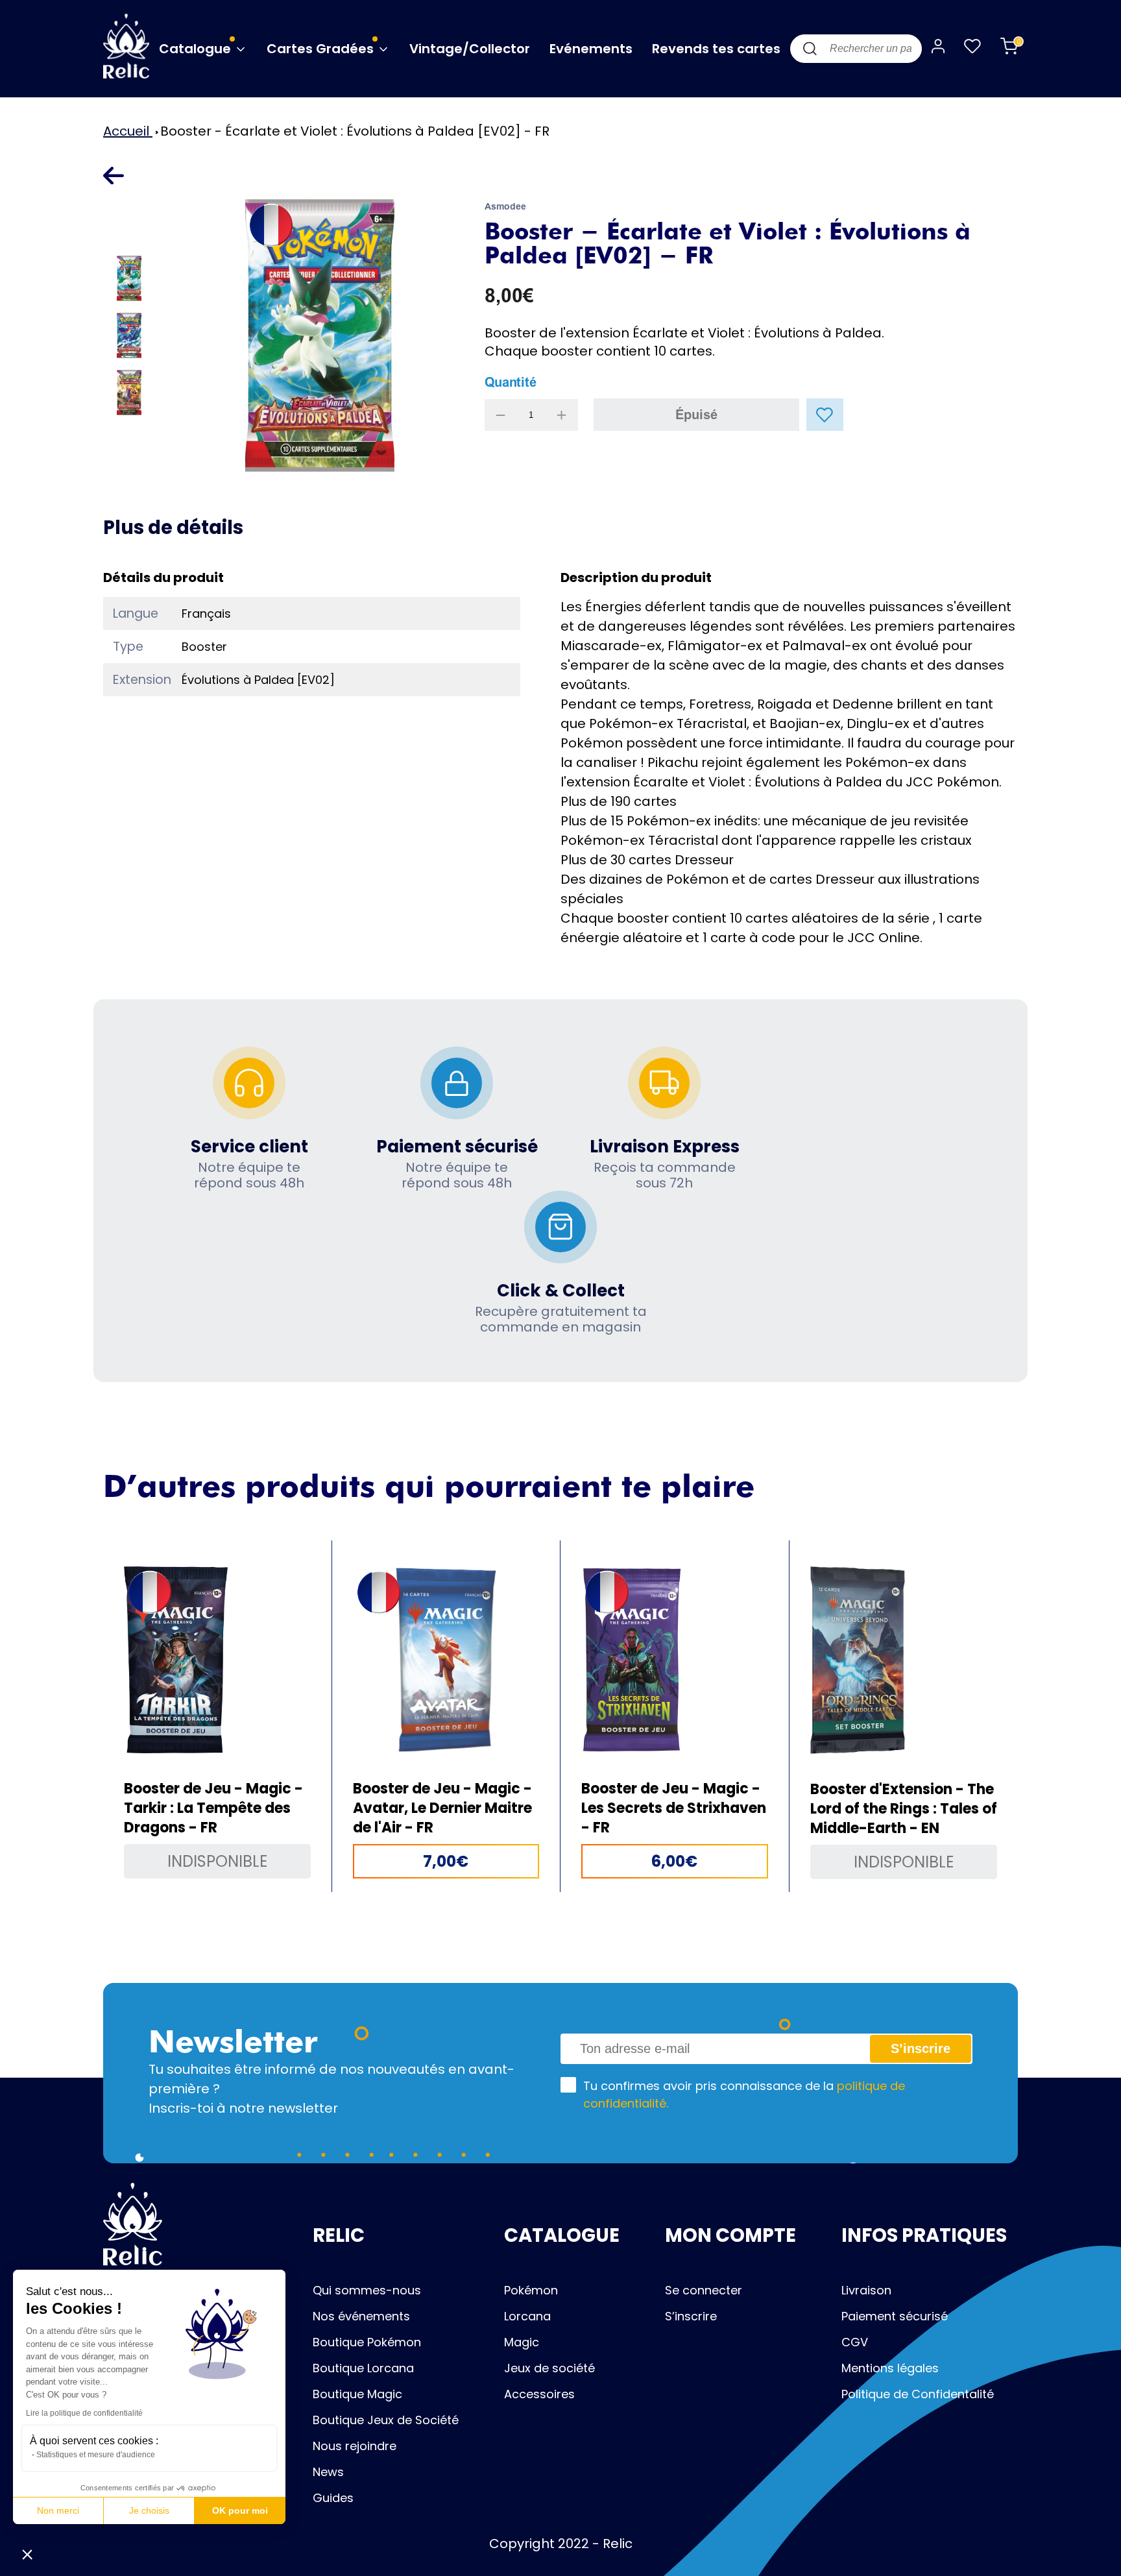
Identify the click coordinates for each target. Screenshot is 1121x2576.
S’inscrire (691, 2316)
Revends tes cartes (716, 49)
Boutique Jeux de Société (386, 2420)
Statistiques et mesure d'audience (96, 2455)
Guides (333, 2498)
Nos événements (361, 2316)
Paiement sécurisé (895, 2316)
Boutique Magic (357, 2394)
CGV (855, 2342)
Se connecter (704, 2290)
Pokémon (531, 2290)
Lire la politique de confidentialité (84, 2413)
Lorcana (527, 2316)
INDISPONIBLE (217, 1861)
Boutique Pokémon (367, 2342)
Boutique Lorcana (363, 2368)
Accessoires (539, 2394)
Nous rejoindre (355, 2446)
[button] (27, 2554)
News (328, 2472)
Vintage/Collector (470, 49)
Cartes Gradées (322, 49)
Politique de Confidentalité (918, 2394)
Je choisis (149, 2510)
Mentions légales (890, 2368)
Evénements (591, 49)
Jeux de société (549, 2368)
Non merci (58, 2510)
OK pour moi (240, 2510)
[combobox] (856, 49)
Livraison (866, 2290)
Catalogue (197, 49)
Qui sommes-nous (367, 2290)
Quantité (511, 382)
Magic (522, 2342)
